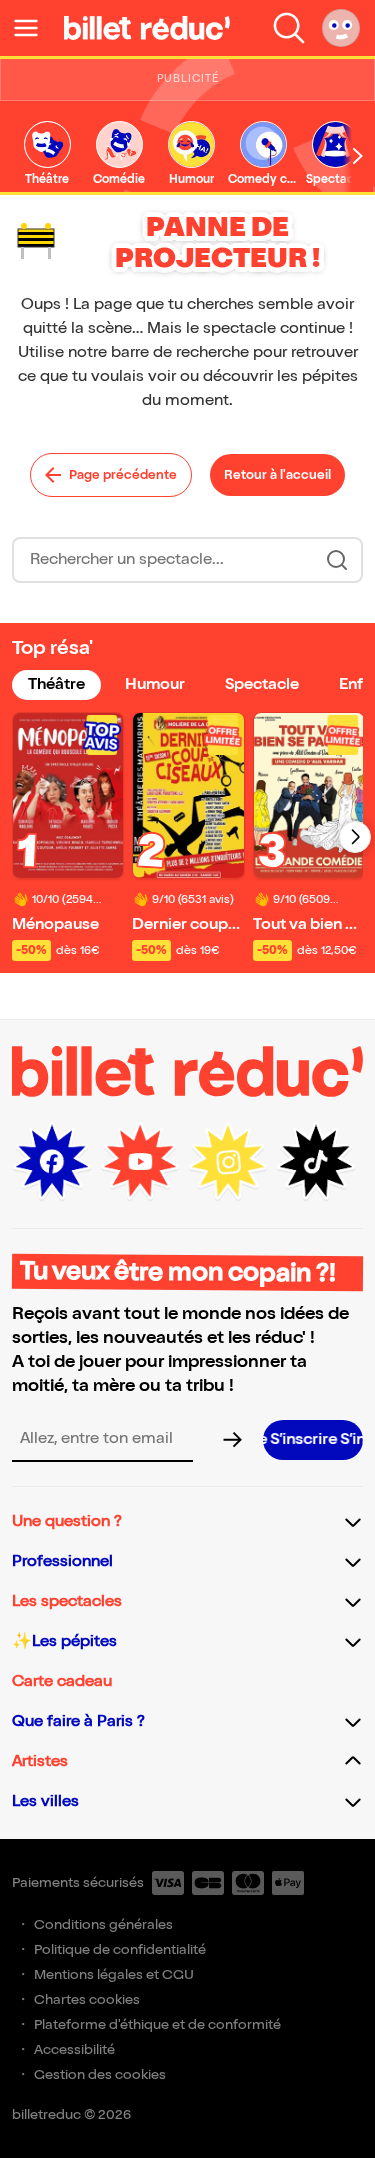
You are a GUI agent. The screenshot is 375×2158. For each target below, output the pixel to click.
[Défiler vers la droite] (358, 155)
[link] (47, 154)
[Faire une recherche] (289, 28)
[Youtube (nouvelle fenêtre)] (140, 1162)
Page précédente (123, 475)
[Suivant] (355, 837)
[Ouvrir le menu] (34, 28)
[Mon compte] (341, 28)
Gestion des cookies (100, 2074)
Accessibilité (74, 2049)
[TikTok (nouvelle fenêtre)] (316, 1162)
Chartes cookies (87, 1999)
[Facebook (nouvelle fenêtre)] (52, 1162)
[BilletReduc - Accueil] (147, 28)
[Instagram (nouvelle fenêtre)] (228, 1162)
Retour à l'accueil (277, 475)
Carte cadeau (62, 1681)
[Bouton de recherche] (337, 560)
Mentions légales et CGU (114, 1974)
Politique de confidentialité (120, 1949)
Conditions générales (103, 1924)
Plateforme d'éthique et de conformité (157, 2024)
